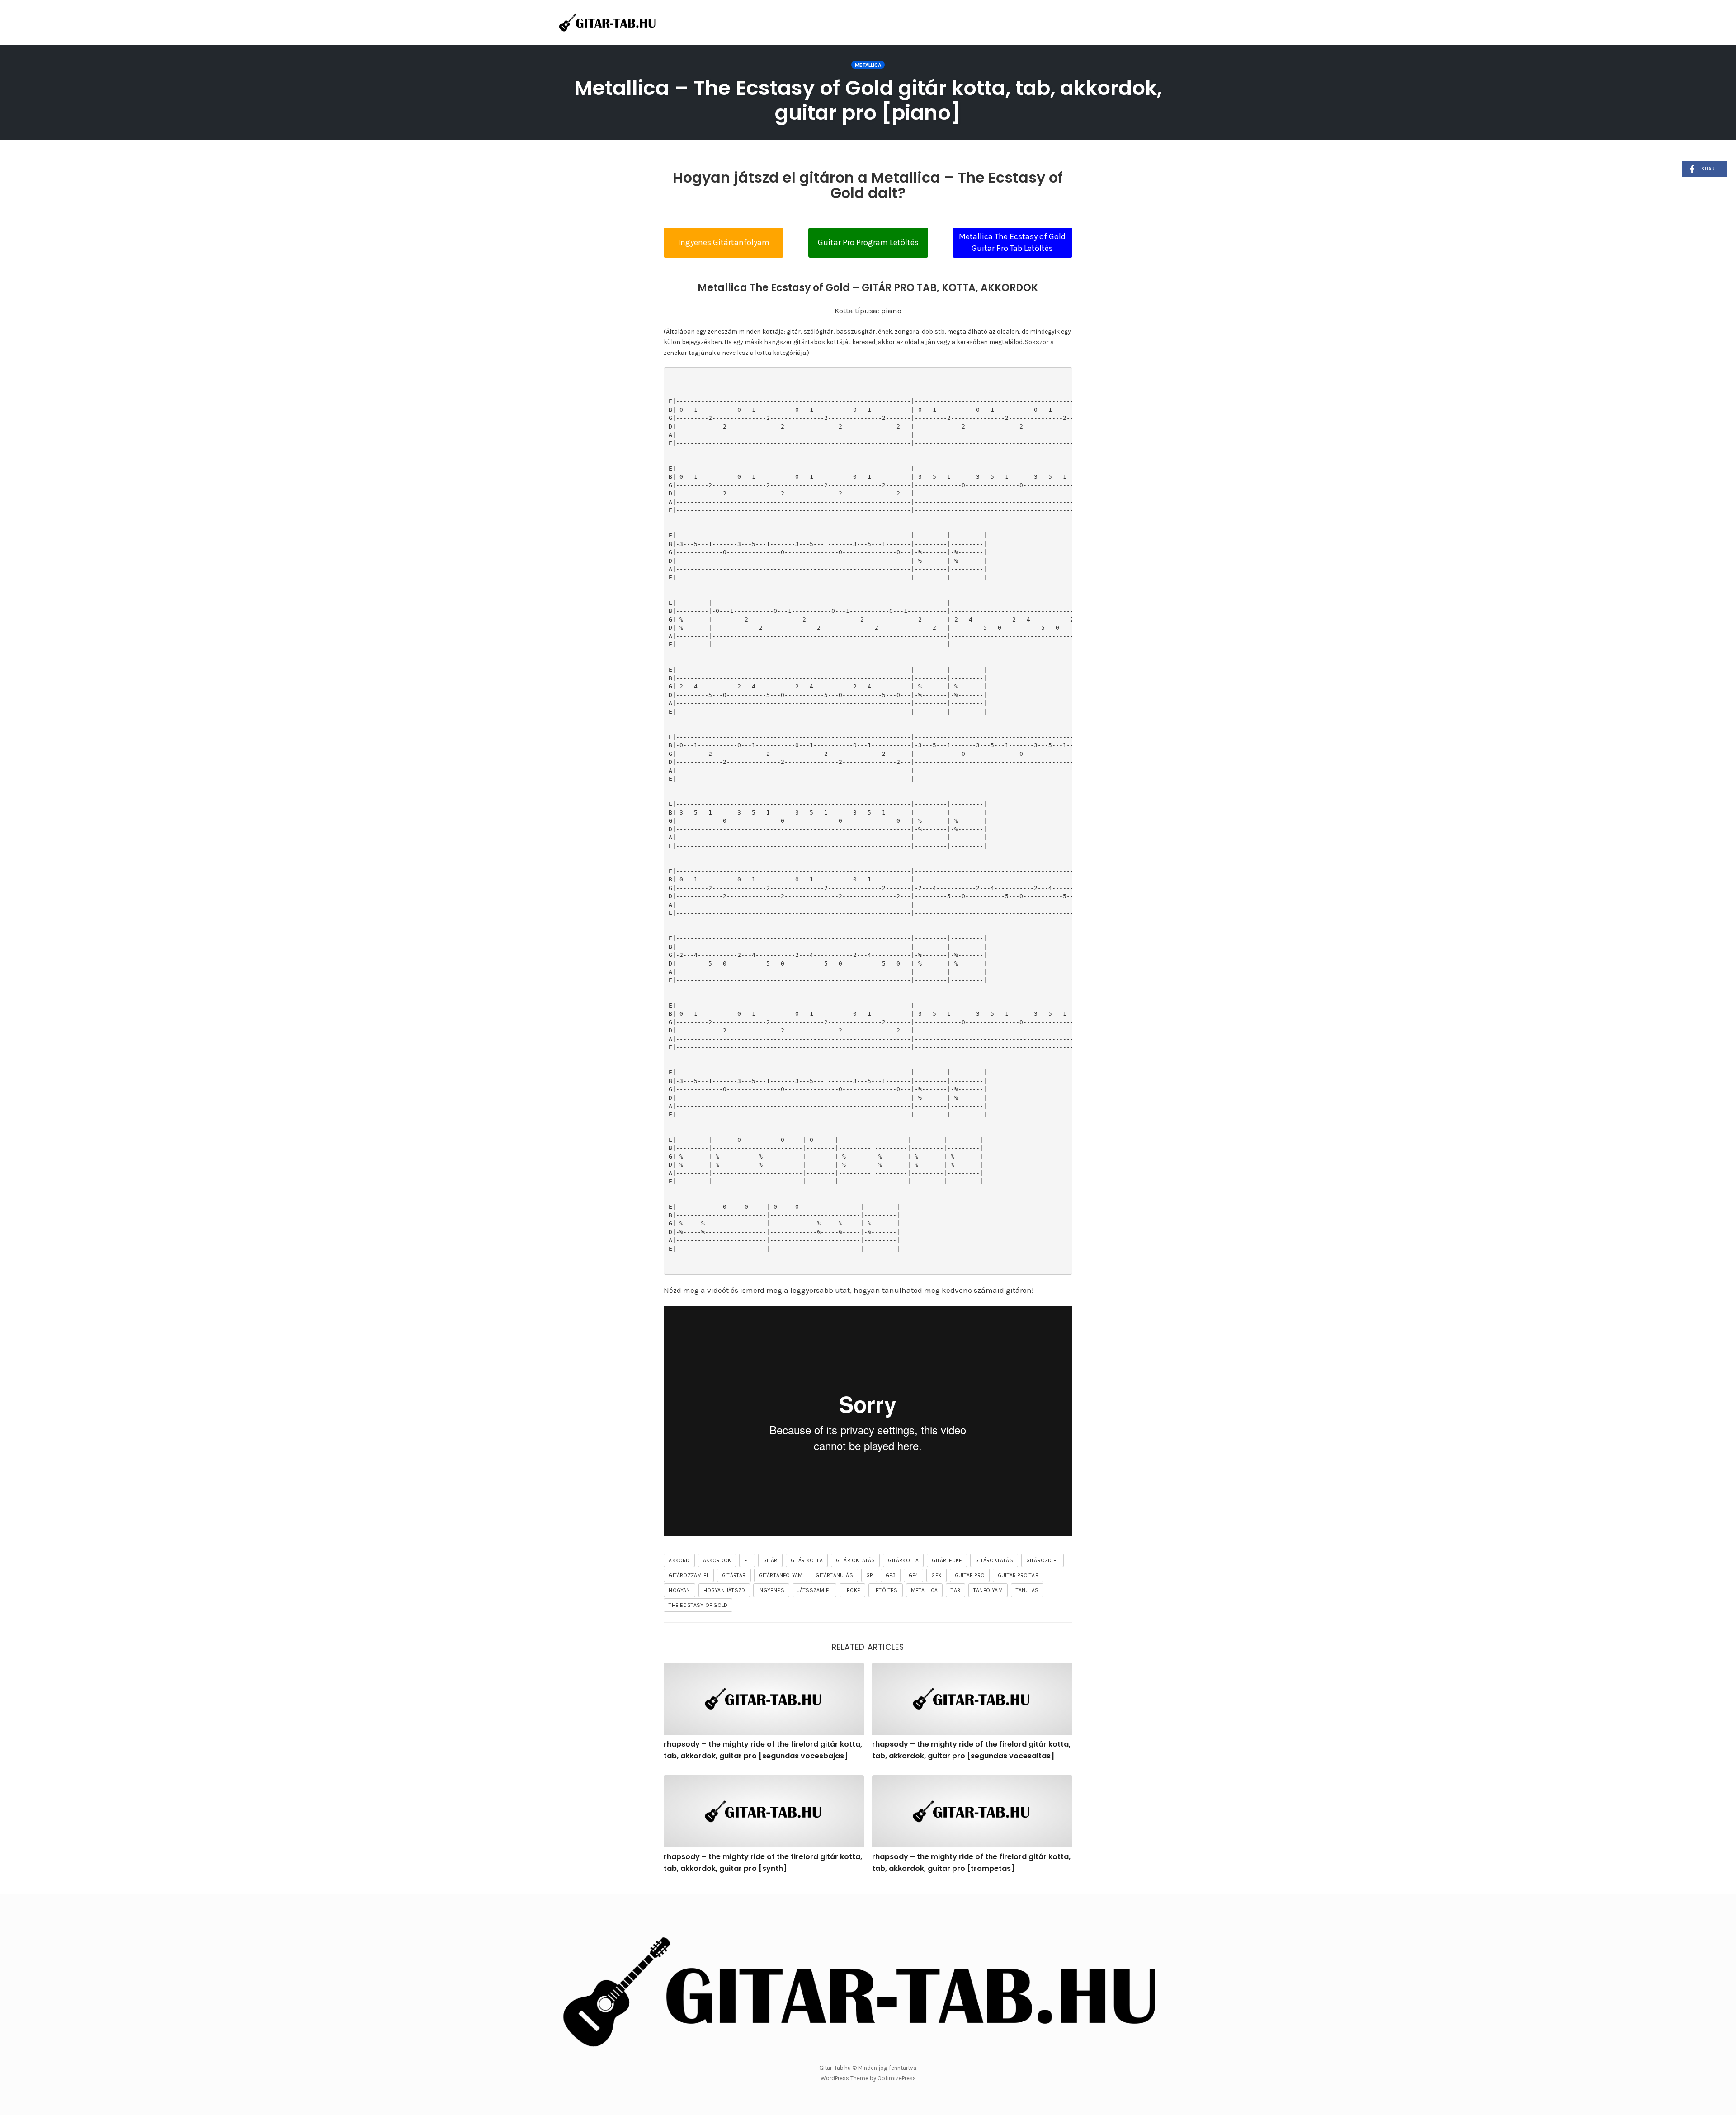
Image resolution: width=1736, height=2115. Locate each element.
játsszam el (814, 1590)
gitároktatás (994, 1560)
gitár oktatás (856, 1560)
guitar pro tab (1018, 1575)
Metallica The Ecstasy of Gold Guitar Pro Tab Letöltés (1012, 242)
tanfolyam (988, 1590)
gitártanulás (834, 1575)
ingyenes (771, 1590)
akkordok (717, 1560)
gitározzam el (689, 1575)
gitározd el (1043, 1560)
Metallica (868, 65)
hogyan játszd (724, 1590)
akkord (679, 1560)
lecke (852, 1590)
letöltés (886, 1590)
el (747, 1560)
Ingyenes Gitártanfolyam (724, 242)
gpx (936, 1575)
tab (955, 1590)
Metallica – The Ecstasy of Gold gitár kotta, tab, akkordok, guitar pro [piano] (868, 100)
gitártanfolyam (781, 1575)
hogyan (679, 1590)
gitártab (734, 1575)
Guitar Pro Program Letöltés (868, 242)
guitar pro (970, 1575)
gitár (770, 1560)
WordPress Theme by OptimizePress (868, 2078)
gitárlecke (947, 1560)
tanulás (1027, 1590)
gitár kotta (807, 1560)
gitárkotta (903, 1560)
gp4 (914, 1575)
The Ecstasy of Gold (698, 1605)
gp (869, 1575)
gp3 (891, 1575)
